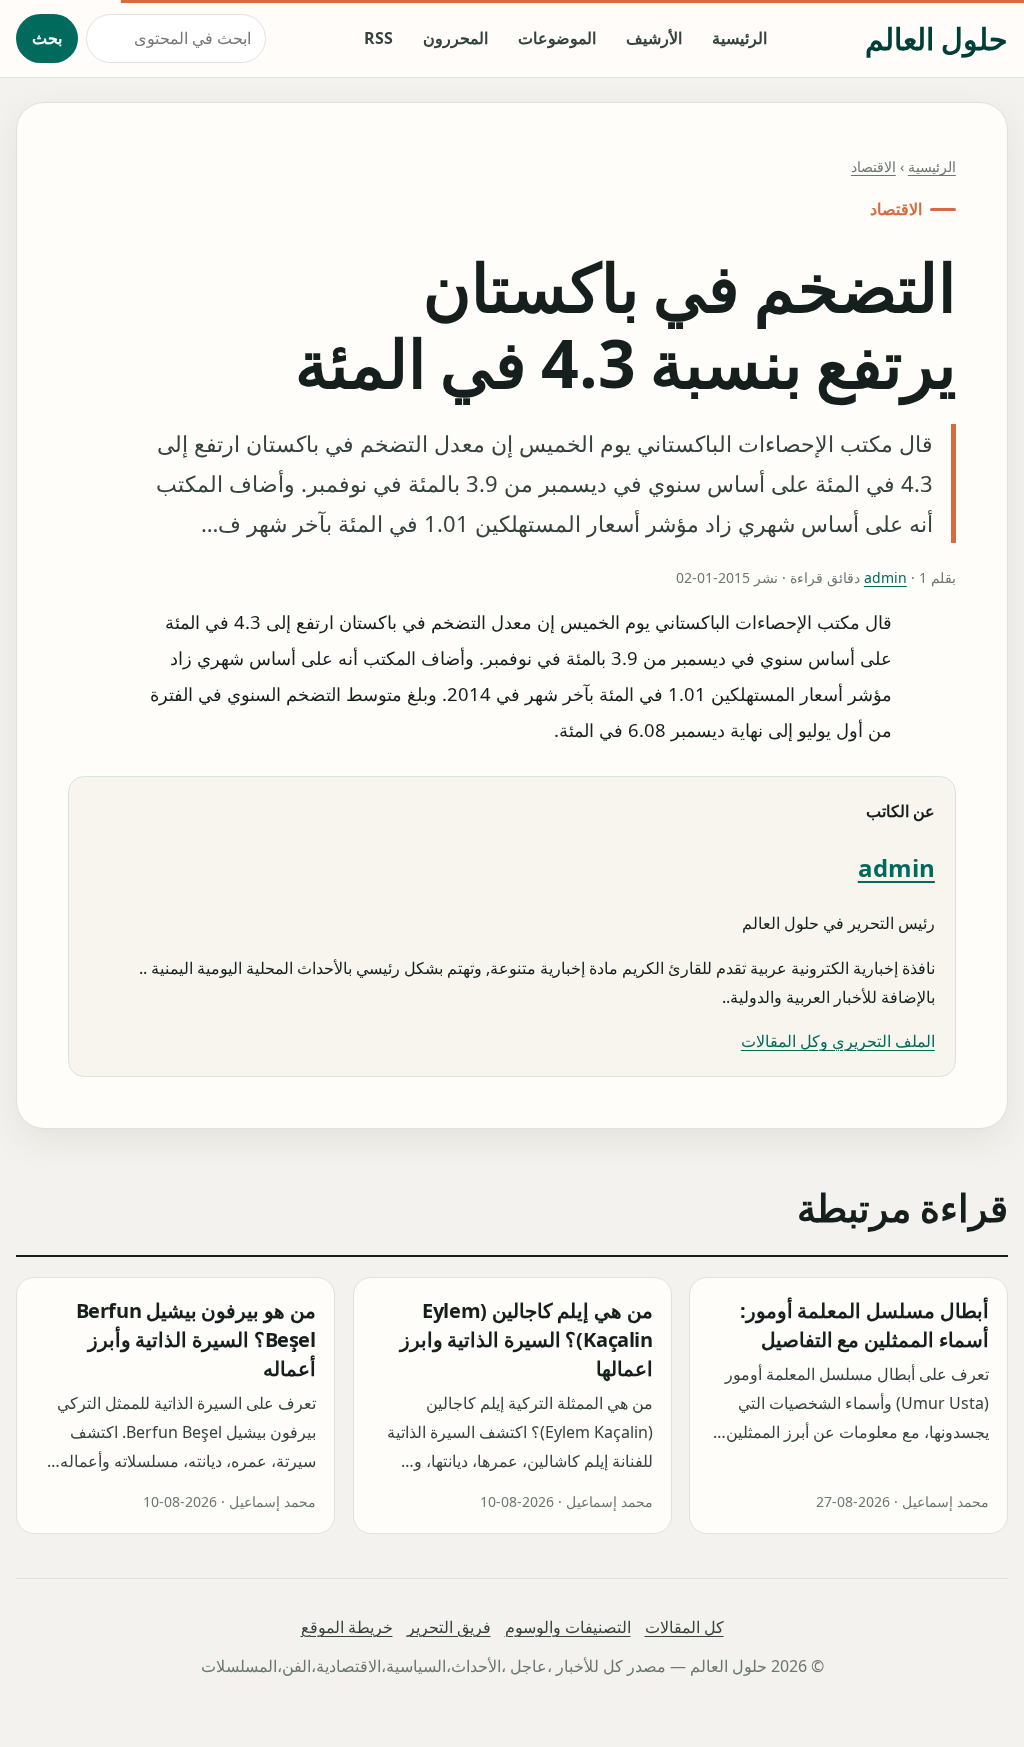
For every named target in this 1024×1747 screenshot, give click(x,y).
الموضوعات (557, 38)
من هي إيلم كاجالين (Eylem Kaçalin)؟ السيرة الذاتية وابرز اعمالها (525, 1340)
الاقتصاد (873, 166)
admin (885, 577)
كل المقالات (684, 1627)
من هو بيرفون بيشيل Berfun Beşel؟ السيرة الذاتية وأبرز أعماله (196, 1340)
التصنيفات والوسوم (568, 1627)
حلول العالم (936, 38)
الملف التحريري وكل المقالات (838, 1041)
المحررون (455, 38)
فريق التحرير (449, 1627)
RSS (378, 38)
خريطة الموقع (347, 1627)
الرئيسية (739, 38)
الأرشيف (654, 38)
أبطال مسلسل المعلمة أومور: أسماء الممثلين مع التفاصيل (864, 1326)
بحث (47, 38)
